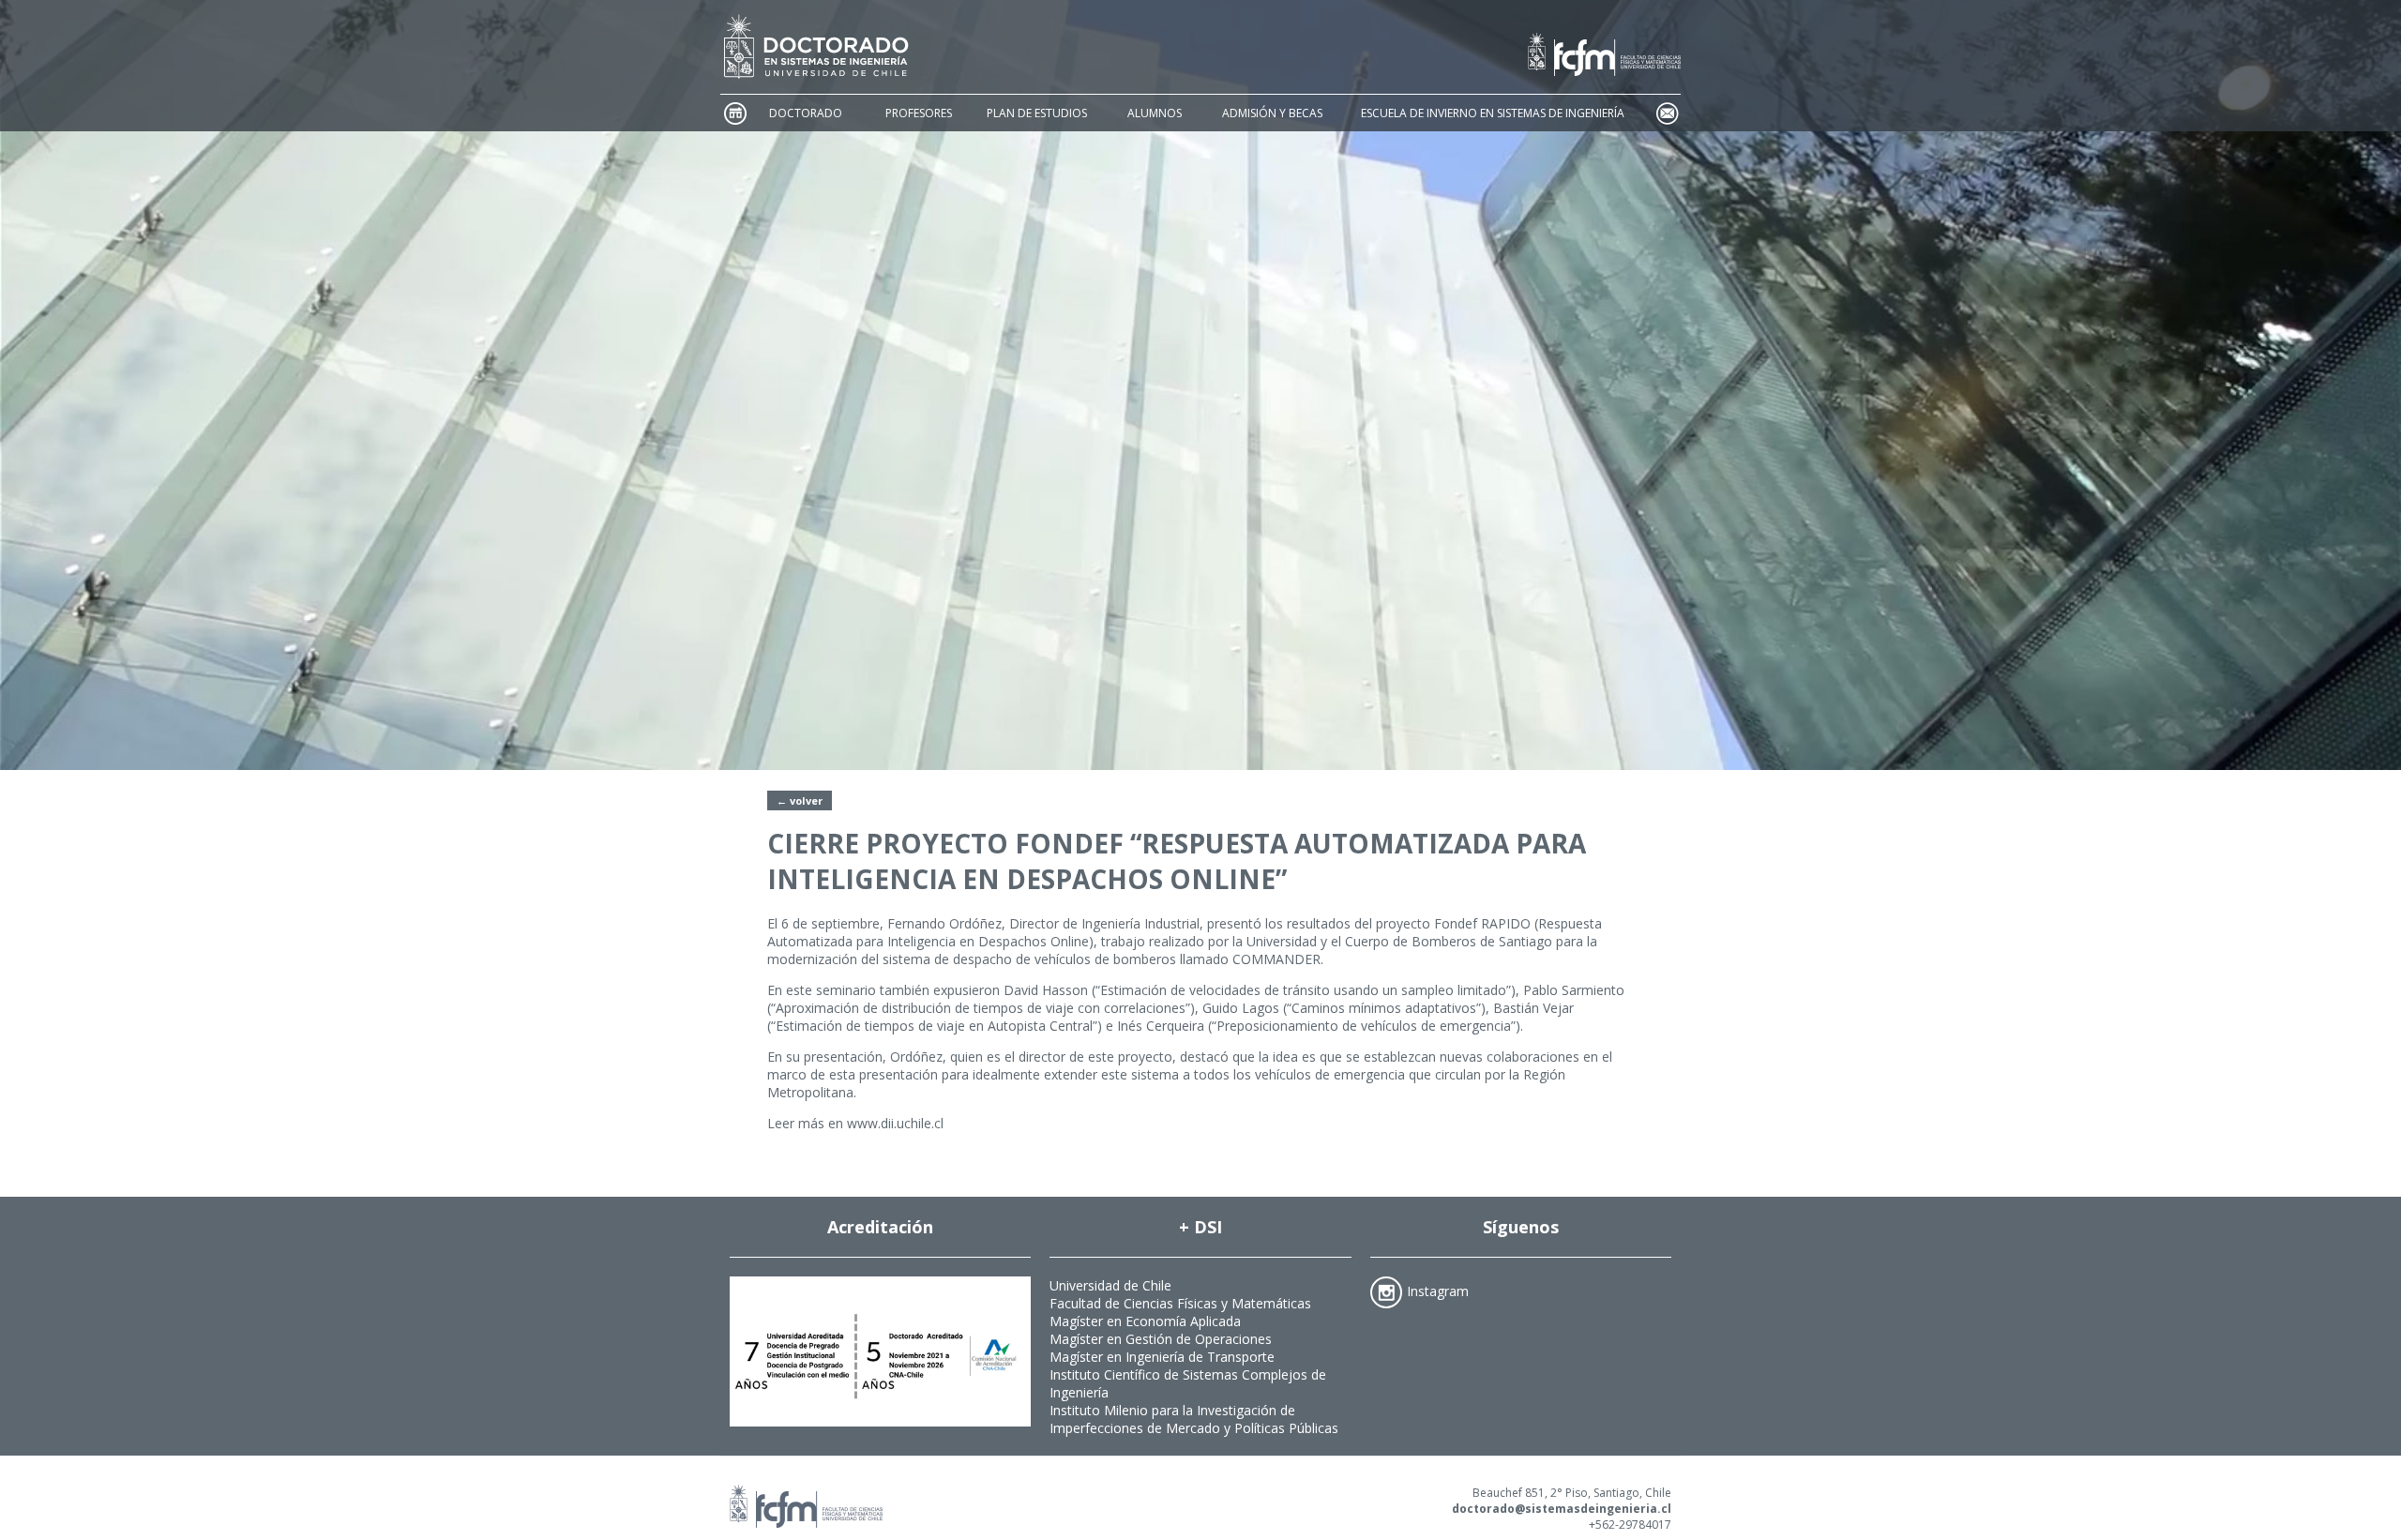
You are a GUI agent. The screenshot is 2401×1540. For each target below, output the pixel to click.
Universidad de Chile (1110, 1285)
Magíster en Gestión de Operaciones (1161, 1339)
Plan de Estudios (1037, 113)
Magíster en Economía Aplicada (1145, 1321)
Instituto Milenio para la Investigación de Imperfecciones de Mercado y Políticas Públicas (1194, 1419)
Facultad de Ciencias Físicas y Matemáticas (1180, 1303)
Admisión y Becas (1272, 113)
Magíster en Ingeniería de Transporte (1162, 1357)
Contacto (1667, 113)
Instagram (1438, 1290)
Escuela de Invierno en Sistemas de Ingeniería (1493, 113)
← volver (800, 800)
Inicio (734, 113)
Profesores (919, 113)
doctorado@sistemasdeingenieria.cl (1562, 1509)
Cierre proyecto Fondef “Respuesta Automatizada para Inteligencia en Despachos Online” (1177, 861)
